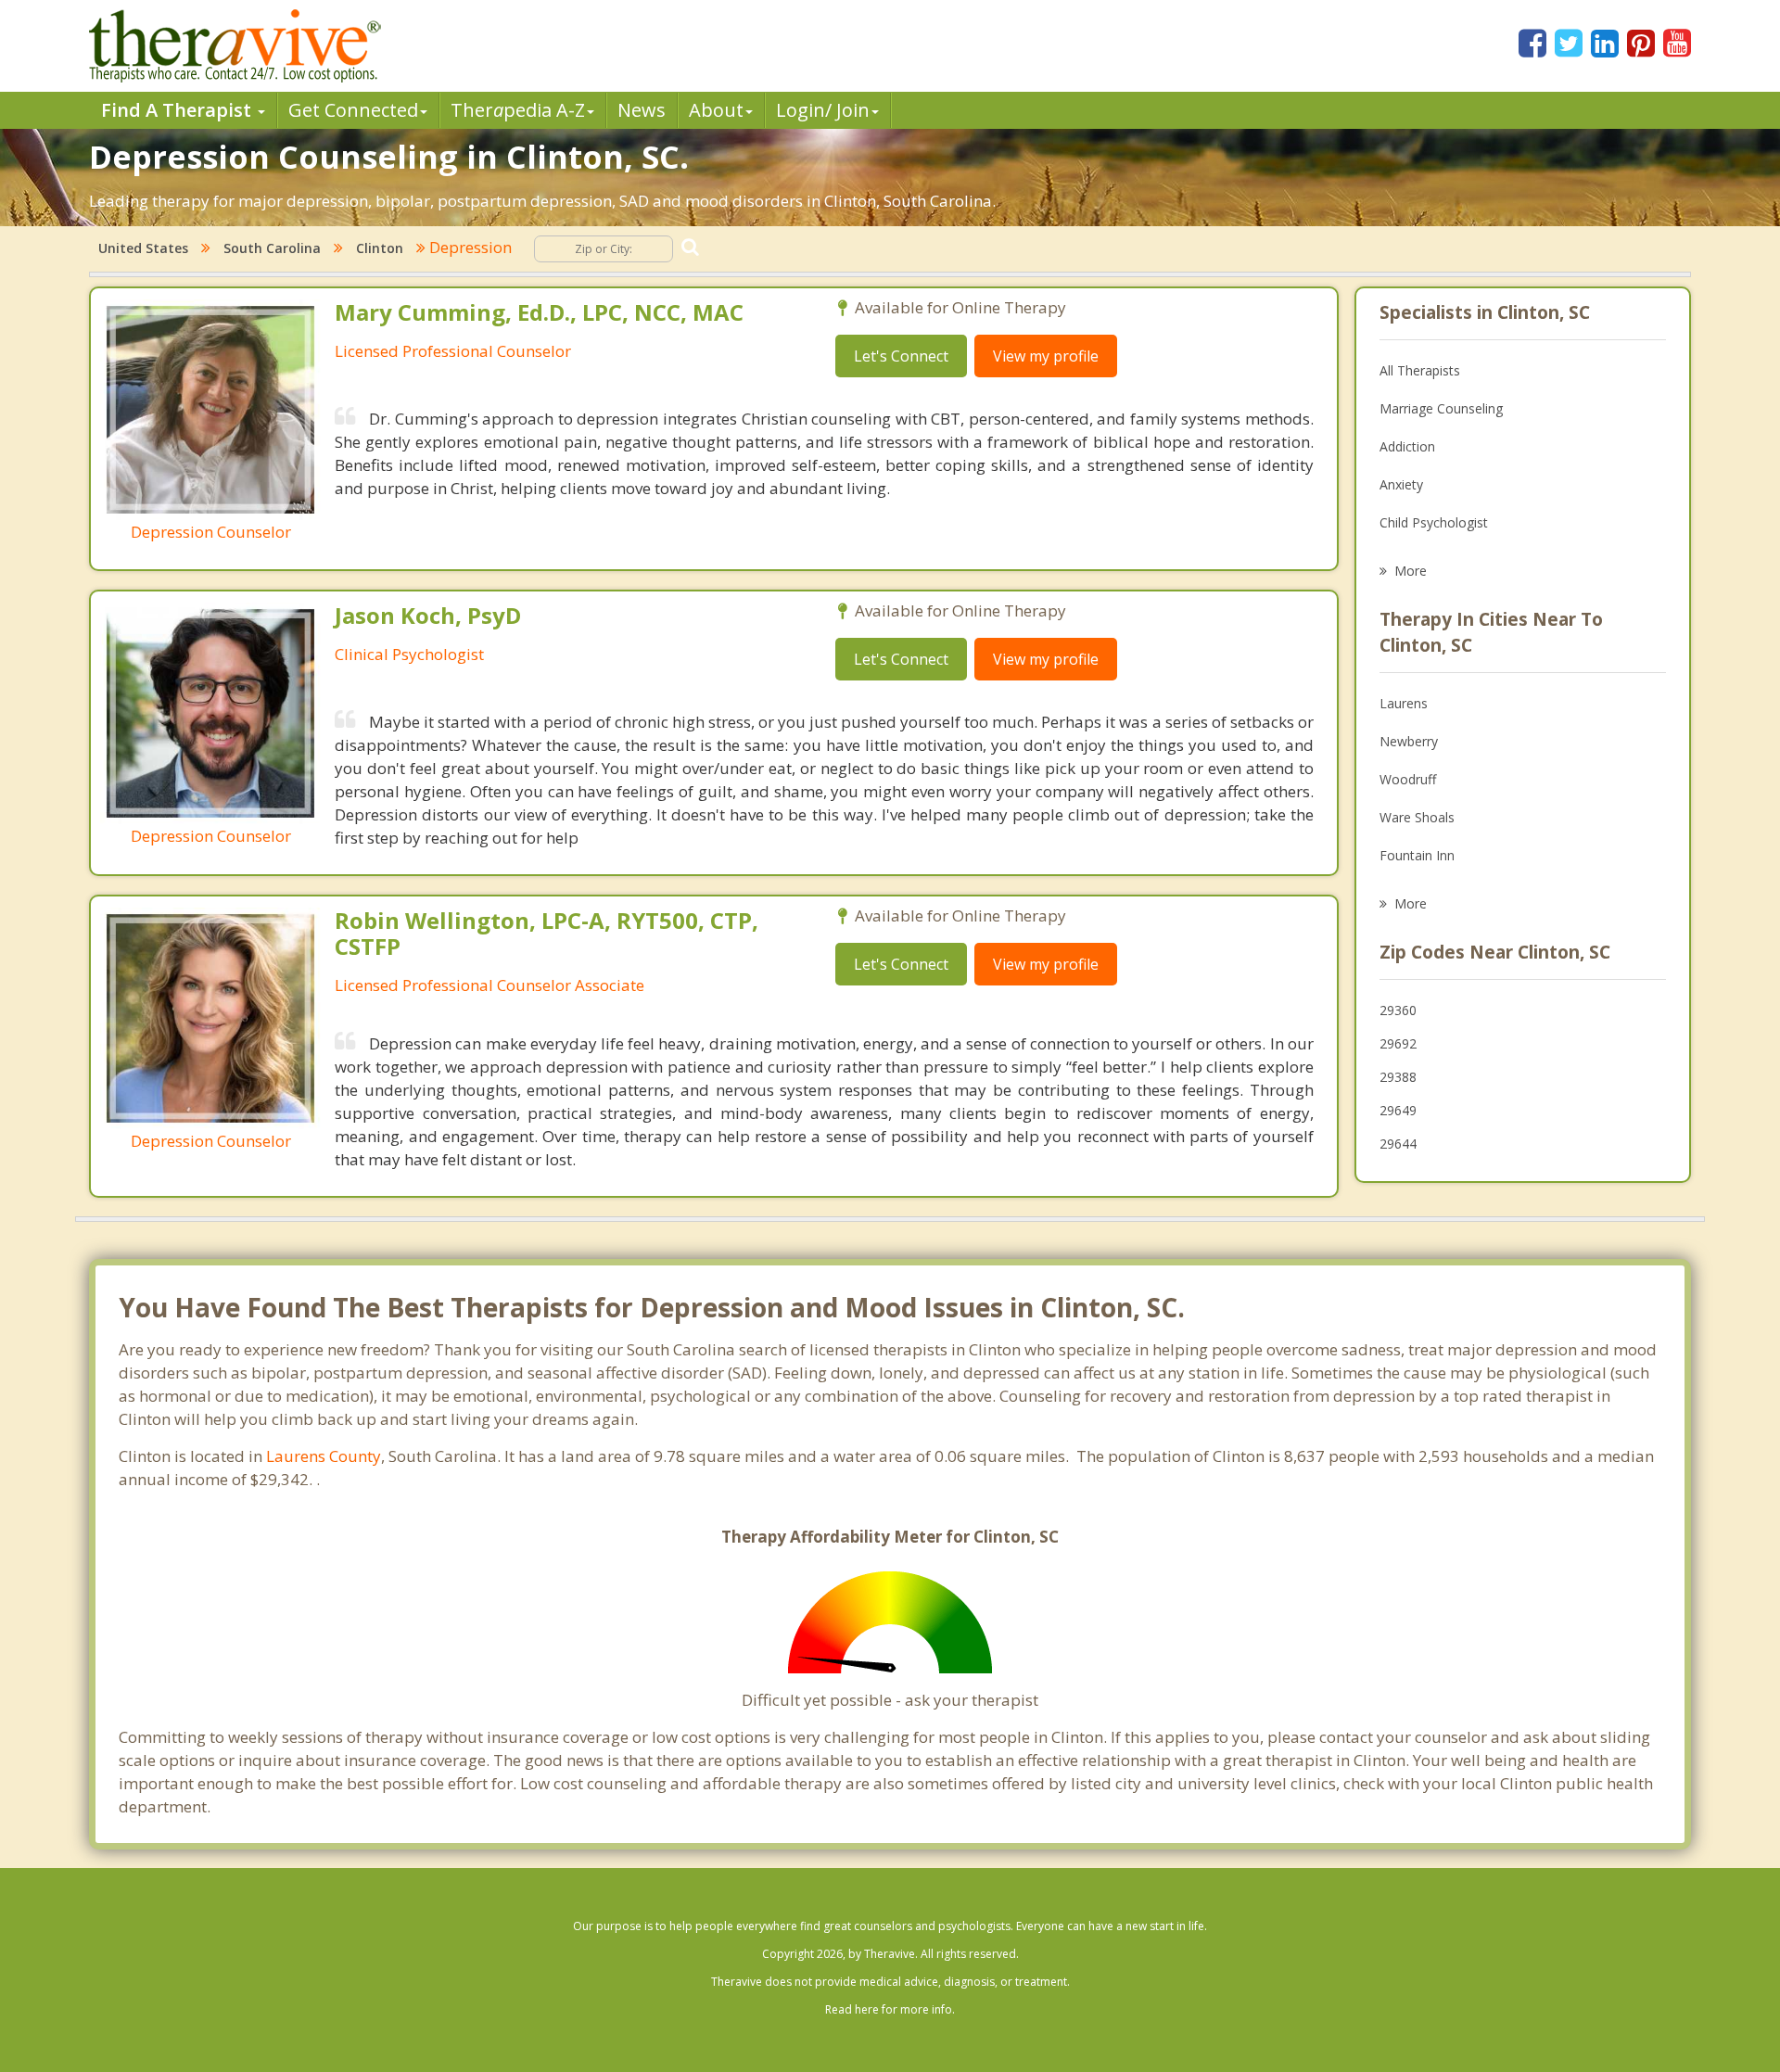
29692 (1398, 1043)
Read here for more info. (890, 2009)
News (642, 110)
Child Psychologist (1434, 522)
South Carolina (272, 248)
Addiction (1407, 446)
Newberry (1409, 741)
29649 (1398, 1110)
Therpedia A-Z (518, 110)
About (716, 110)
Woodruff (1408, 779)
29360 (1398, 1010)
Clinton (380, 248)
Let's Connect (901, 356)
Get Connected (353, 110)
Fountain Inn (1417, 855)
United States (143, 248)
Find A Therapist (178, 110)
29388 (1398, 1077)
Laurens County (324, 1456)
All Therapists (1420, 370)
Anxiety (1401, 484)
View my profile (1046, 356)
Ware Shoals (1417, 817)
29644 (1398, 1144)
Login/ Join (823, 110)
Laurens (1404, 703)
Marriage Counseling (1441, 408)
